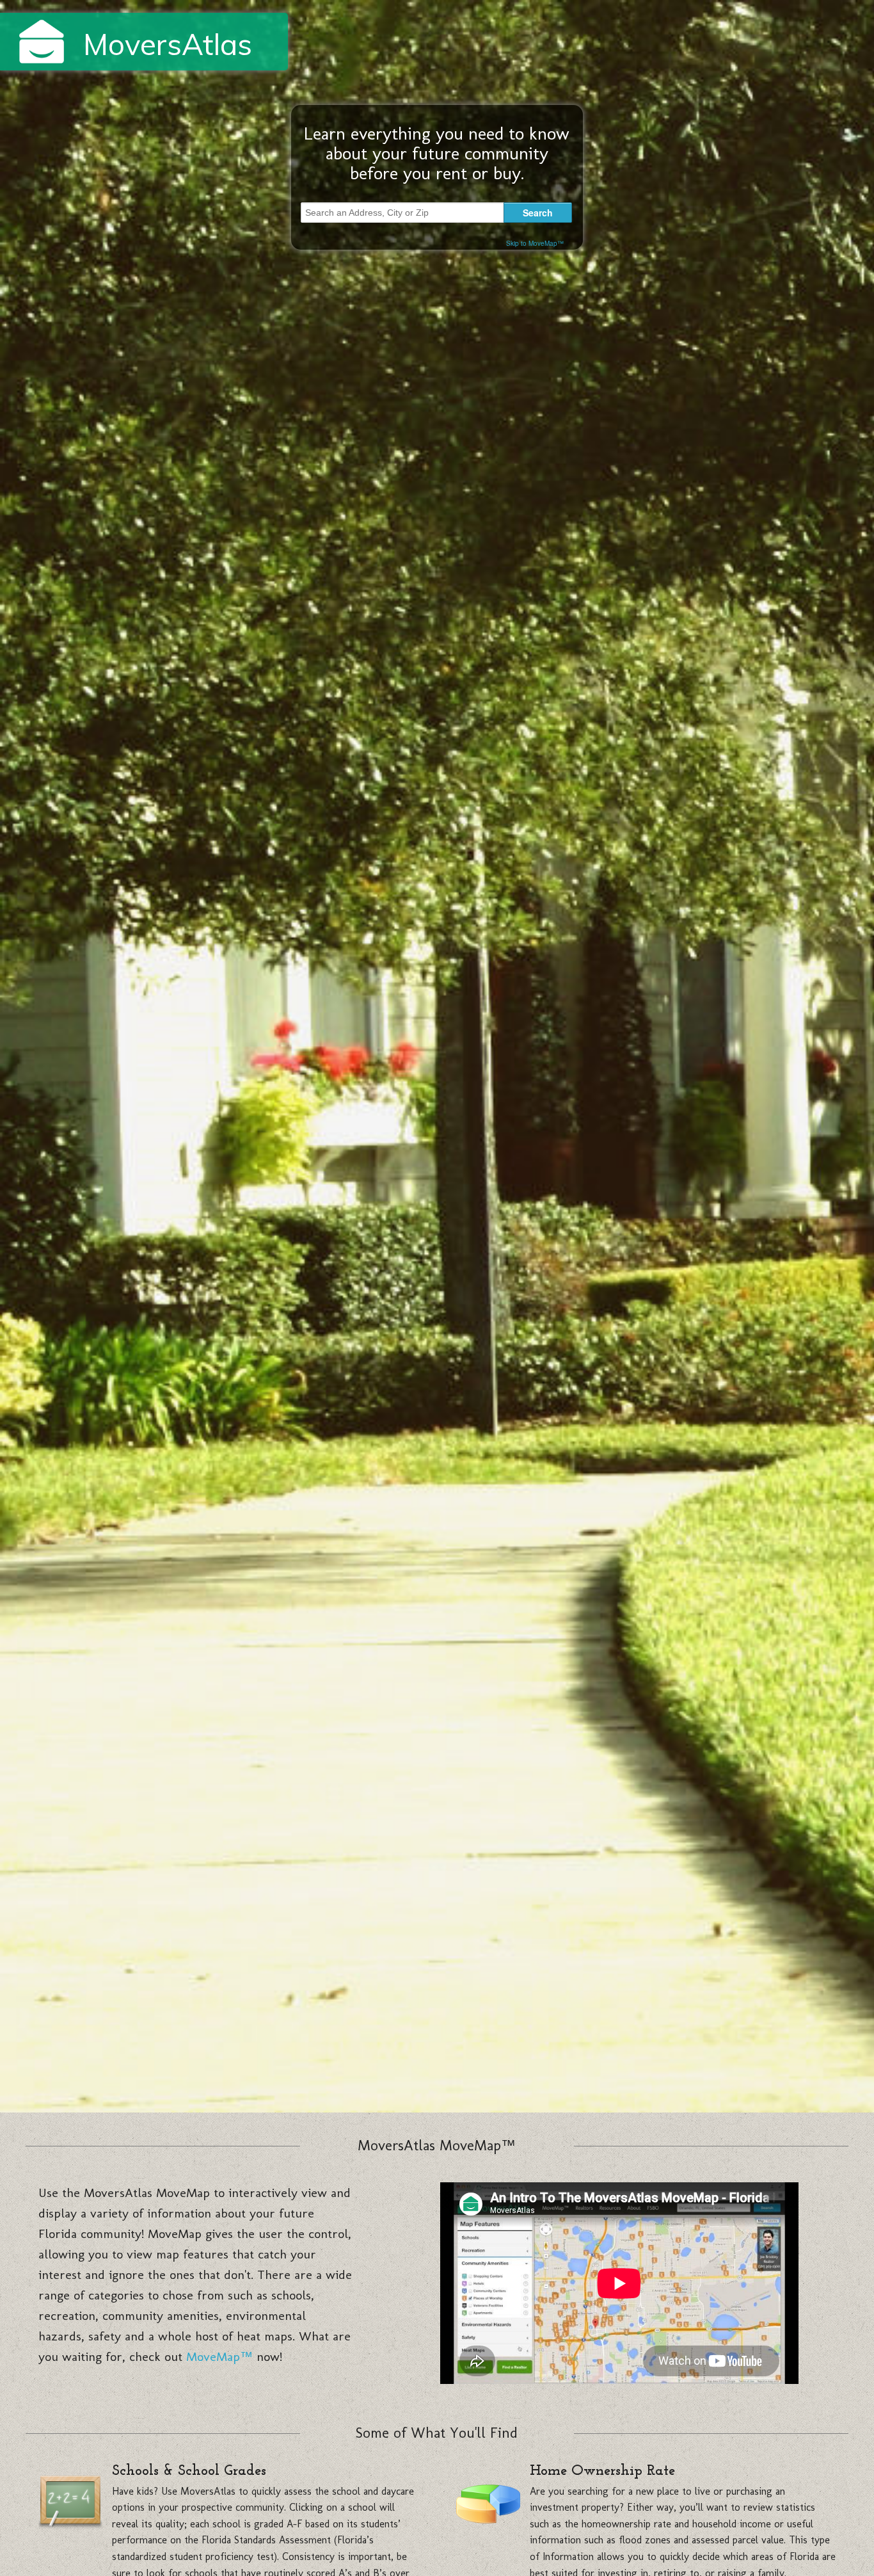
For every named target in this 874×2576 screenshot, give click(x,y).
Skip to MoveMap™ (535, 243)
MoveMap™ (219, 2356)
